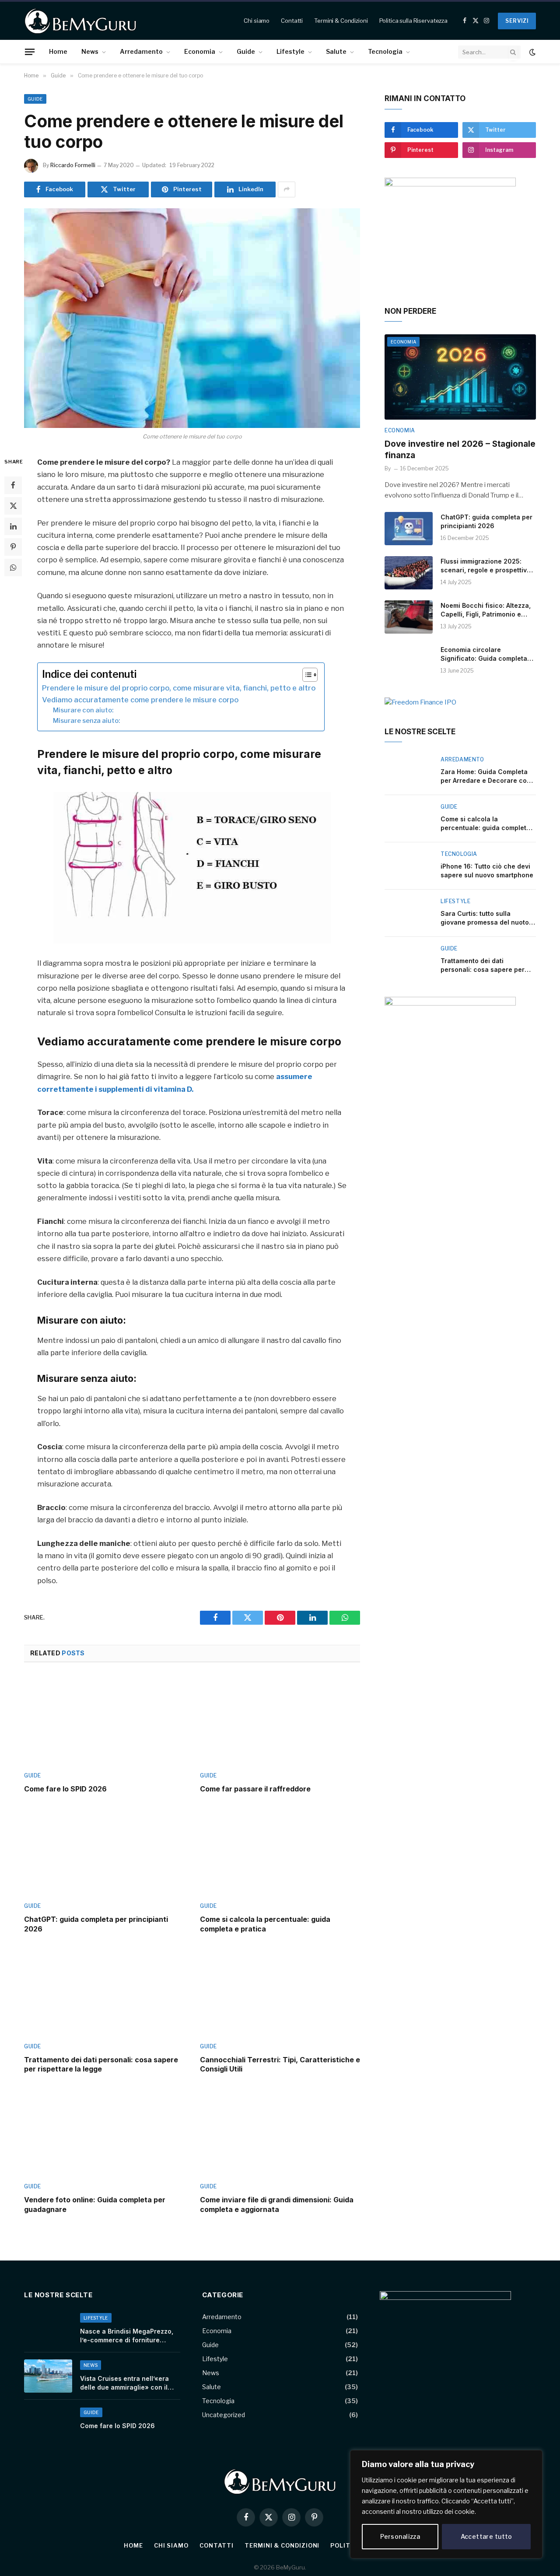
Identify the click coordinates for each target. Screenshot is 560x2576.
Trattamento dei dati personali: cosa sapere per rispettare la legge (101, 2064)
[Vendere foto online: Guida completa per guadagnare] (104, 2131)
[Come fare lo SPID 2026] (104, 1720)
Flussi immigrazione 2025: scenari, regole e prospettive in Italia (486, 566)
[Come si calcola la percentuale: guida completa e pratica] (280, 1850)
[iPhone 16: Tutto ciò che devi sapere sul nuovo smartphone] (409, 866)
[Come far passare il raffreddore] (280, 1720)
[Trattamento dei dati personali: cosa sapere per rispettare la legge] (104, 1991)
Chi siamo (257, 21)
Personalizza (400, 2536)
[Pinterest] (13, 547)
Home (58, 51)
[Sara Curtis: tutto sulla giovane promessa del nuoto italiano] (409, 913)
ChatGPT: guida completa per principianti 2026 (96, 1924)
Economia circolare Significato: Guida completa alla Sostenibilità (484, 654)
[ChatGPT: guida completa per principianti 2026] (104, 1850)
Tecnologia (385, 51)
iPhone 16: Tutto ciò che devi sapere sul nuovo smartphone (487, 871)
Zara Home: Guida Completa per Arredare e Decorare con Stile (486, 776)
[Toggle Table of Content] (306, 675)
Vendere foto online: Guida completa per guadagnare (95, 2204)
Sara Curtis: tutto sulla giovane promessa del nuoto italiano (485, 918)
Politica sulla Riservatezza (414, 21)
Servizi (517, 21)
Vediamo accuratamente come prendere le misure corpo (140, 700)
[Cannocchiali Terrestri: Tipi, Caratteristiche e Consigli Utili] (280, 1991)
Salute (336, 51)
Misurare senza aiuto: (86, 721)
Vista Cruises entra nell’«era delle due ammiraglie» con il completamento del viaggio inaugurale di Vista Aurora (124, 2383)
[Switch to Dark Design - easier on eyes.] (532, 52)
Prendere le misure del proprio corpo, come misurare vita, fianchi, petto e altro (179, 688)
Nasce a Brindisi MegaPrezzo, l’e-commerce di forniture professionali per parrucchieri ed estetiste (127, 2336)
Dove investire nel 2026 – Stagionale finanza (460, 450)
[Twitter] (13, 506)
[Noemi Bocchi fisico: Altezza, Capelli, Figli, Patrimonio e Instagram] (409, 617)
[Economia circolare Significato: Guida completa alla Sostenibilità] (409, 661)
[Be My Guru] (81, 21)
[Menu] (30, 52)
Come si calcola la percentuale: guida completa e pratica (265, 1924)
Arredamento (141, 51)
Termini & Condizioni (341, 21)
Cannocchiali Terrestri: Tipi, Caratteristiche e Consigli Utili (280, 2064)
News (90, 51)
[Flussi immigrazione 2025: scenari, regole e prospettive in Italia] (409, 573)
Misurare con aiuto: (83, 710)
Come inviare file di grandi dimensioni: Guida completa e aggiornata (277, 2204)
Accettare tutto (486, 2536)
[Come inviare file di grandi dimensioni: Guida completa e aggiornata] (280, 2131)
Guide (246, 51)
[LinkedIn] (13, 526)
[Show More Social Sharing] (287, 189)
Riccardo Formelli (73, 165)
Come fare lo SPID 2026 (65, 1789)
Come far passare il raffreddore (255, 1789)
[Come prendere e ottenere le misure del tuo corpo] (192, 318)
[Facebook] (13, 485)
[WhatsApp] (13, 568)
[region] (446, 2504)
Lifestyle (290, 51)
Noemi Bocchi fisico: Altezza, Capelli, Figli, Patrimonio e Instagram (486, 610)
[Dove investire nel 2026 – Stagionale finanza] (460, 377)
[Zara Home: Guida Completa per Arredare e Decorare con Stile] (409, 771)
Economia (200, 51)
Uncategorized (224, 2415)
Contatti (292, 21)
